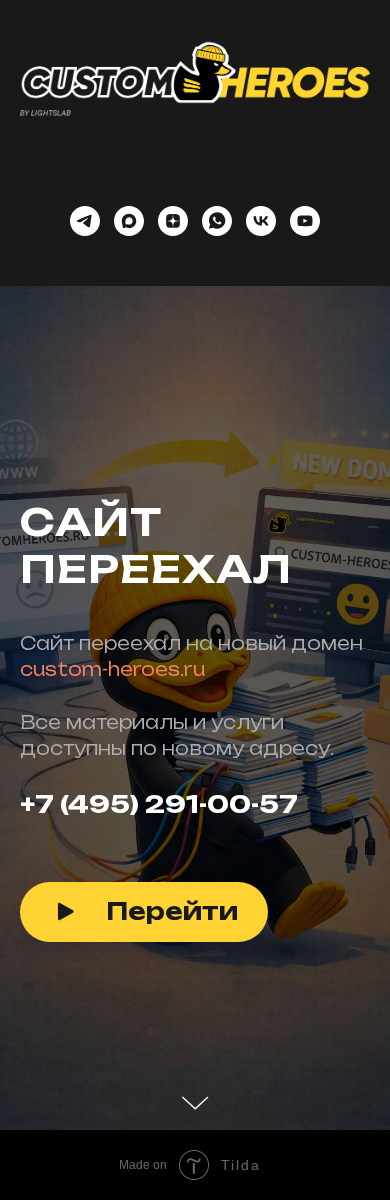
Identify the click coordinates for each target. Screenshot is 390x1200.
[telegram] (85, 221)
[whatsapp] (217, 221)
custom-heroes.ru (112, 847)
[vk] (261, 221)
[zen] (173, 221)
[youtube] (305, 221)
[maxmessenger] (129, 221)
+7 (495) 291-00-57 (159, 982)
